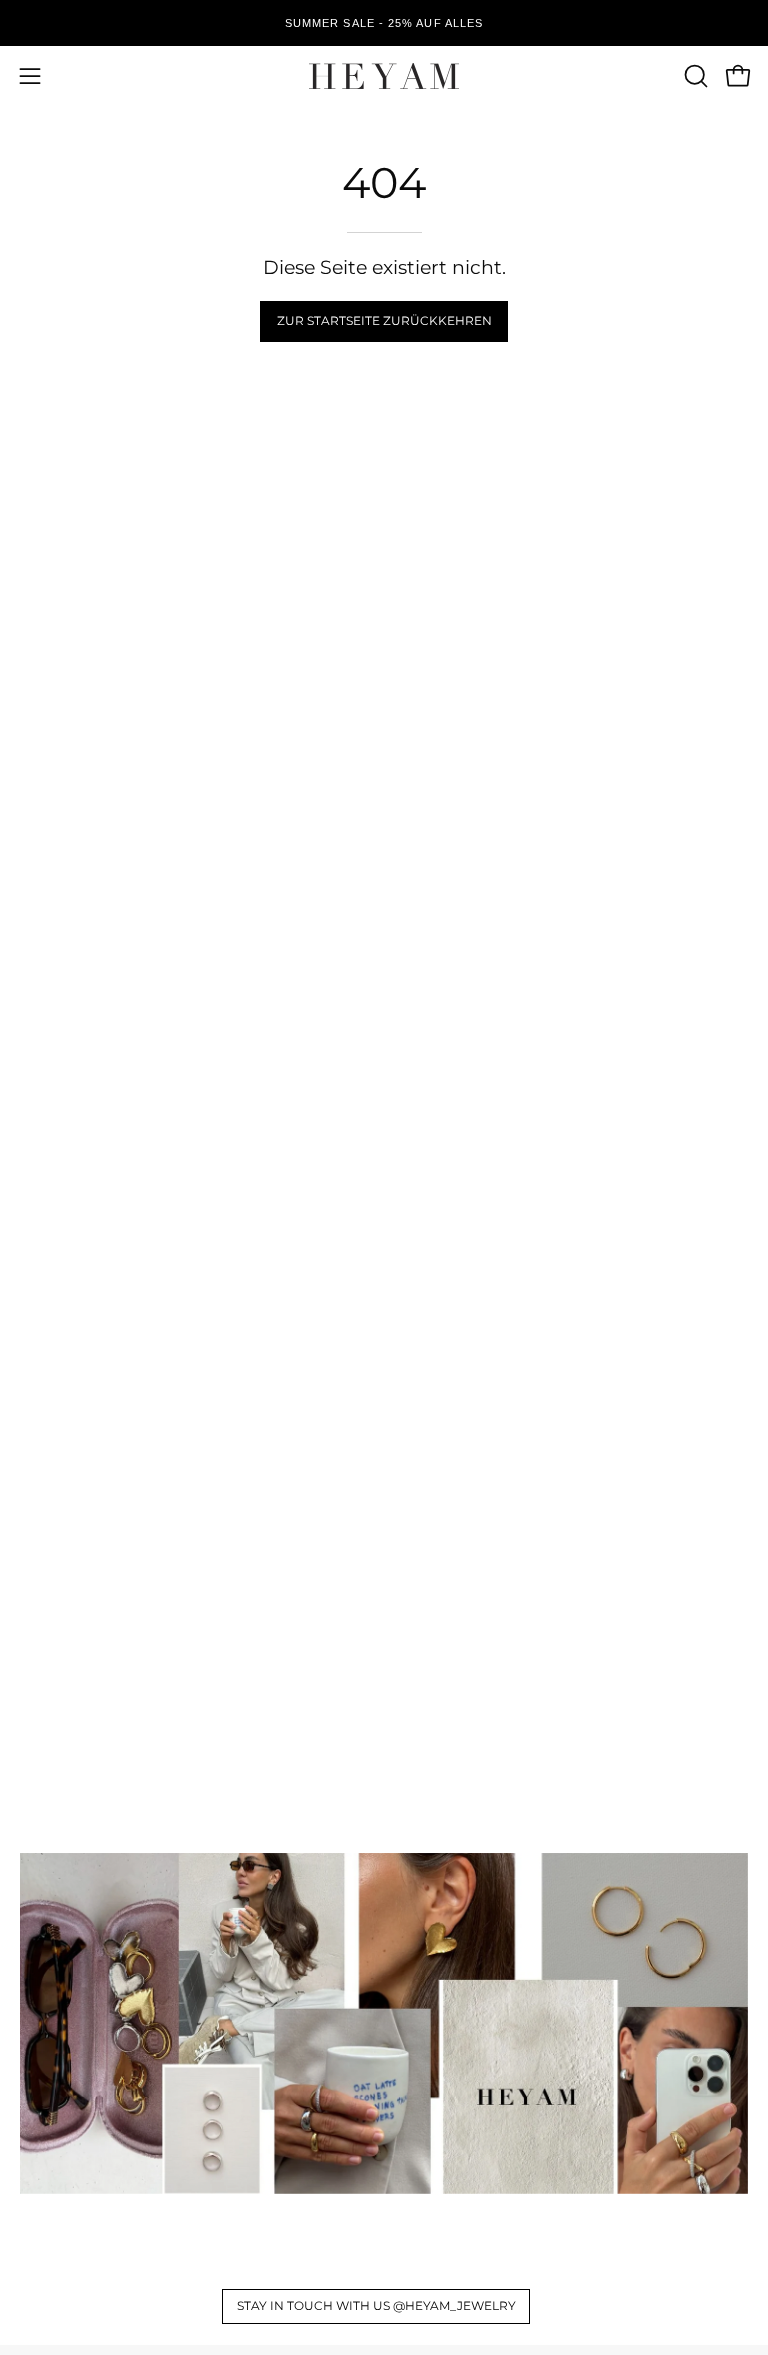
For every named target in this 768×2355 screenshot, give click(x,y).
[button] (694, 76)
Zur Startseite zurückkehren (384, 320)
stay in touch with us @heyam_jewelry (376, 2305)
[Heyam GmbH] (384, 76)
